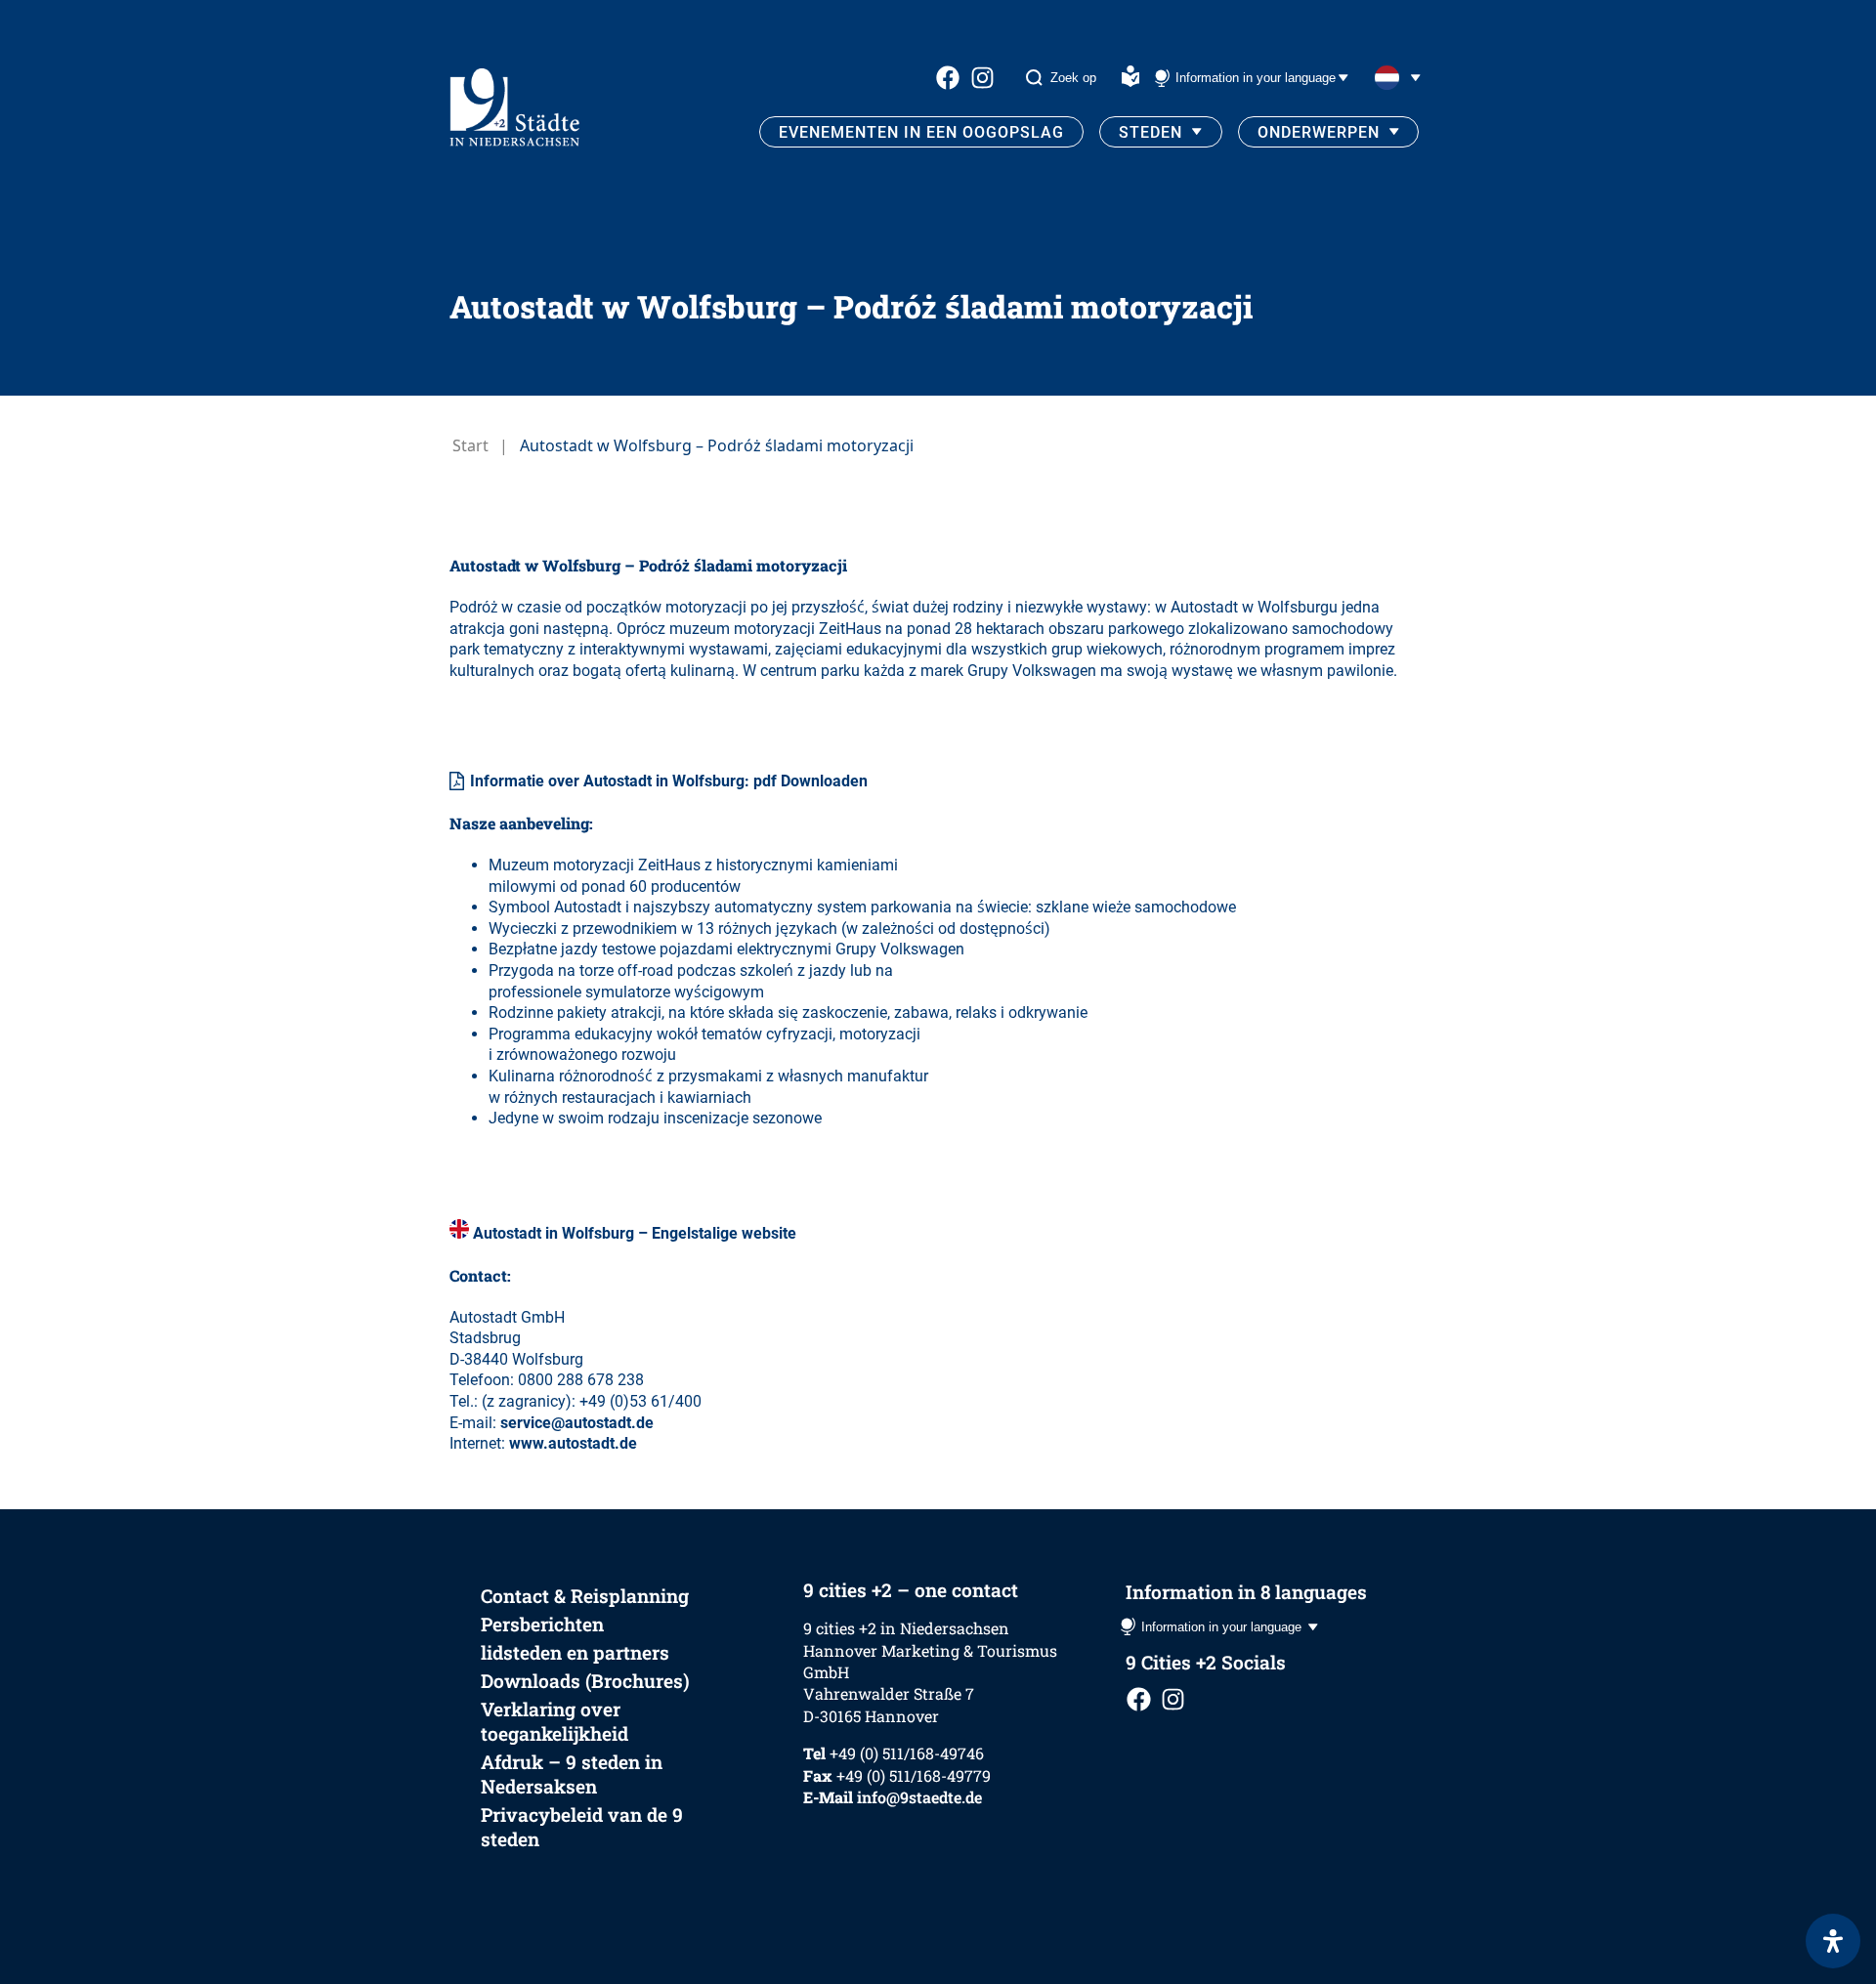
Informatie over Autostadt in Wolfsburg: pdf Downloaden (669, 781)
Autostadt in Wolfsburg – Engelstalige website (635, 1233)
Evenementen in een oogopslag (921, 132)
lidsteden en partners (575, 1652)
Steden (1151, 132)
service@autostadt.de (577, 1423)
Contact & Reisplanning (585, 1596)
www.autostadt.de (573, 1443)
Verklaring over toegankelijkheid (554, 1721)
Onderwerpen (1319, 132)
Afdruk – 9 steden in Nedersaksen (572, 1774)
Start (470, 445)
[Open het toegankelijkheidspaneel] (1833, 1941)
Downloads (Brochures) (585, 1681)
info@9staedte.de (919, 1797)
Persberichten (542, 1624)
